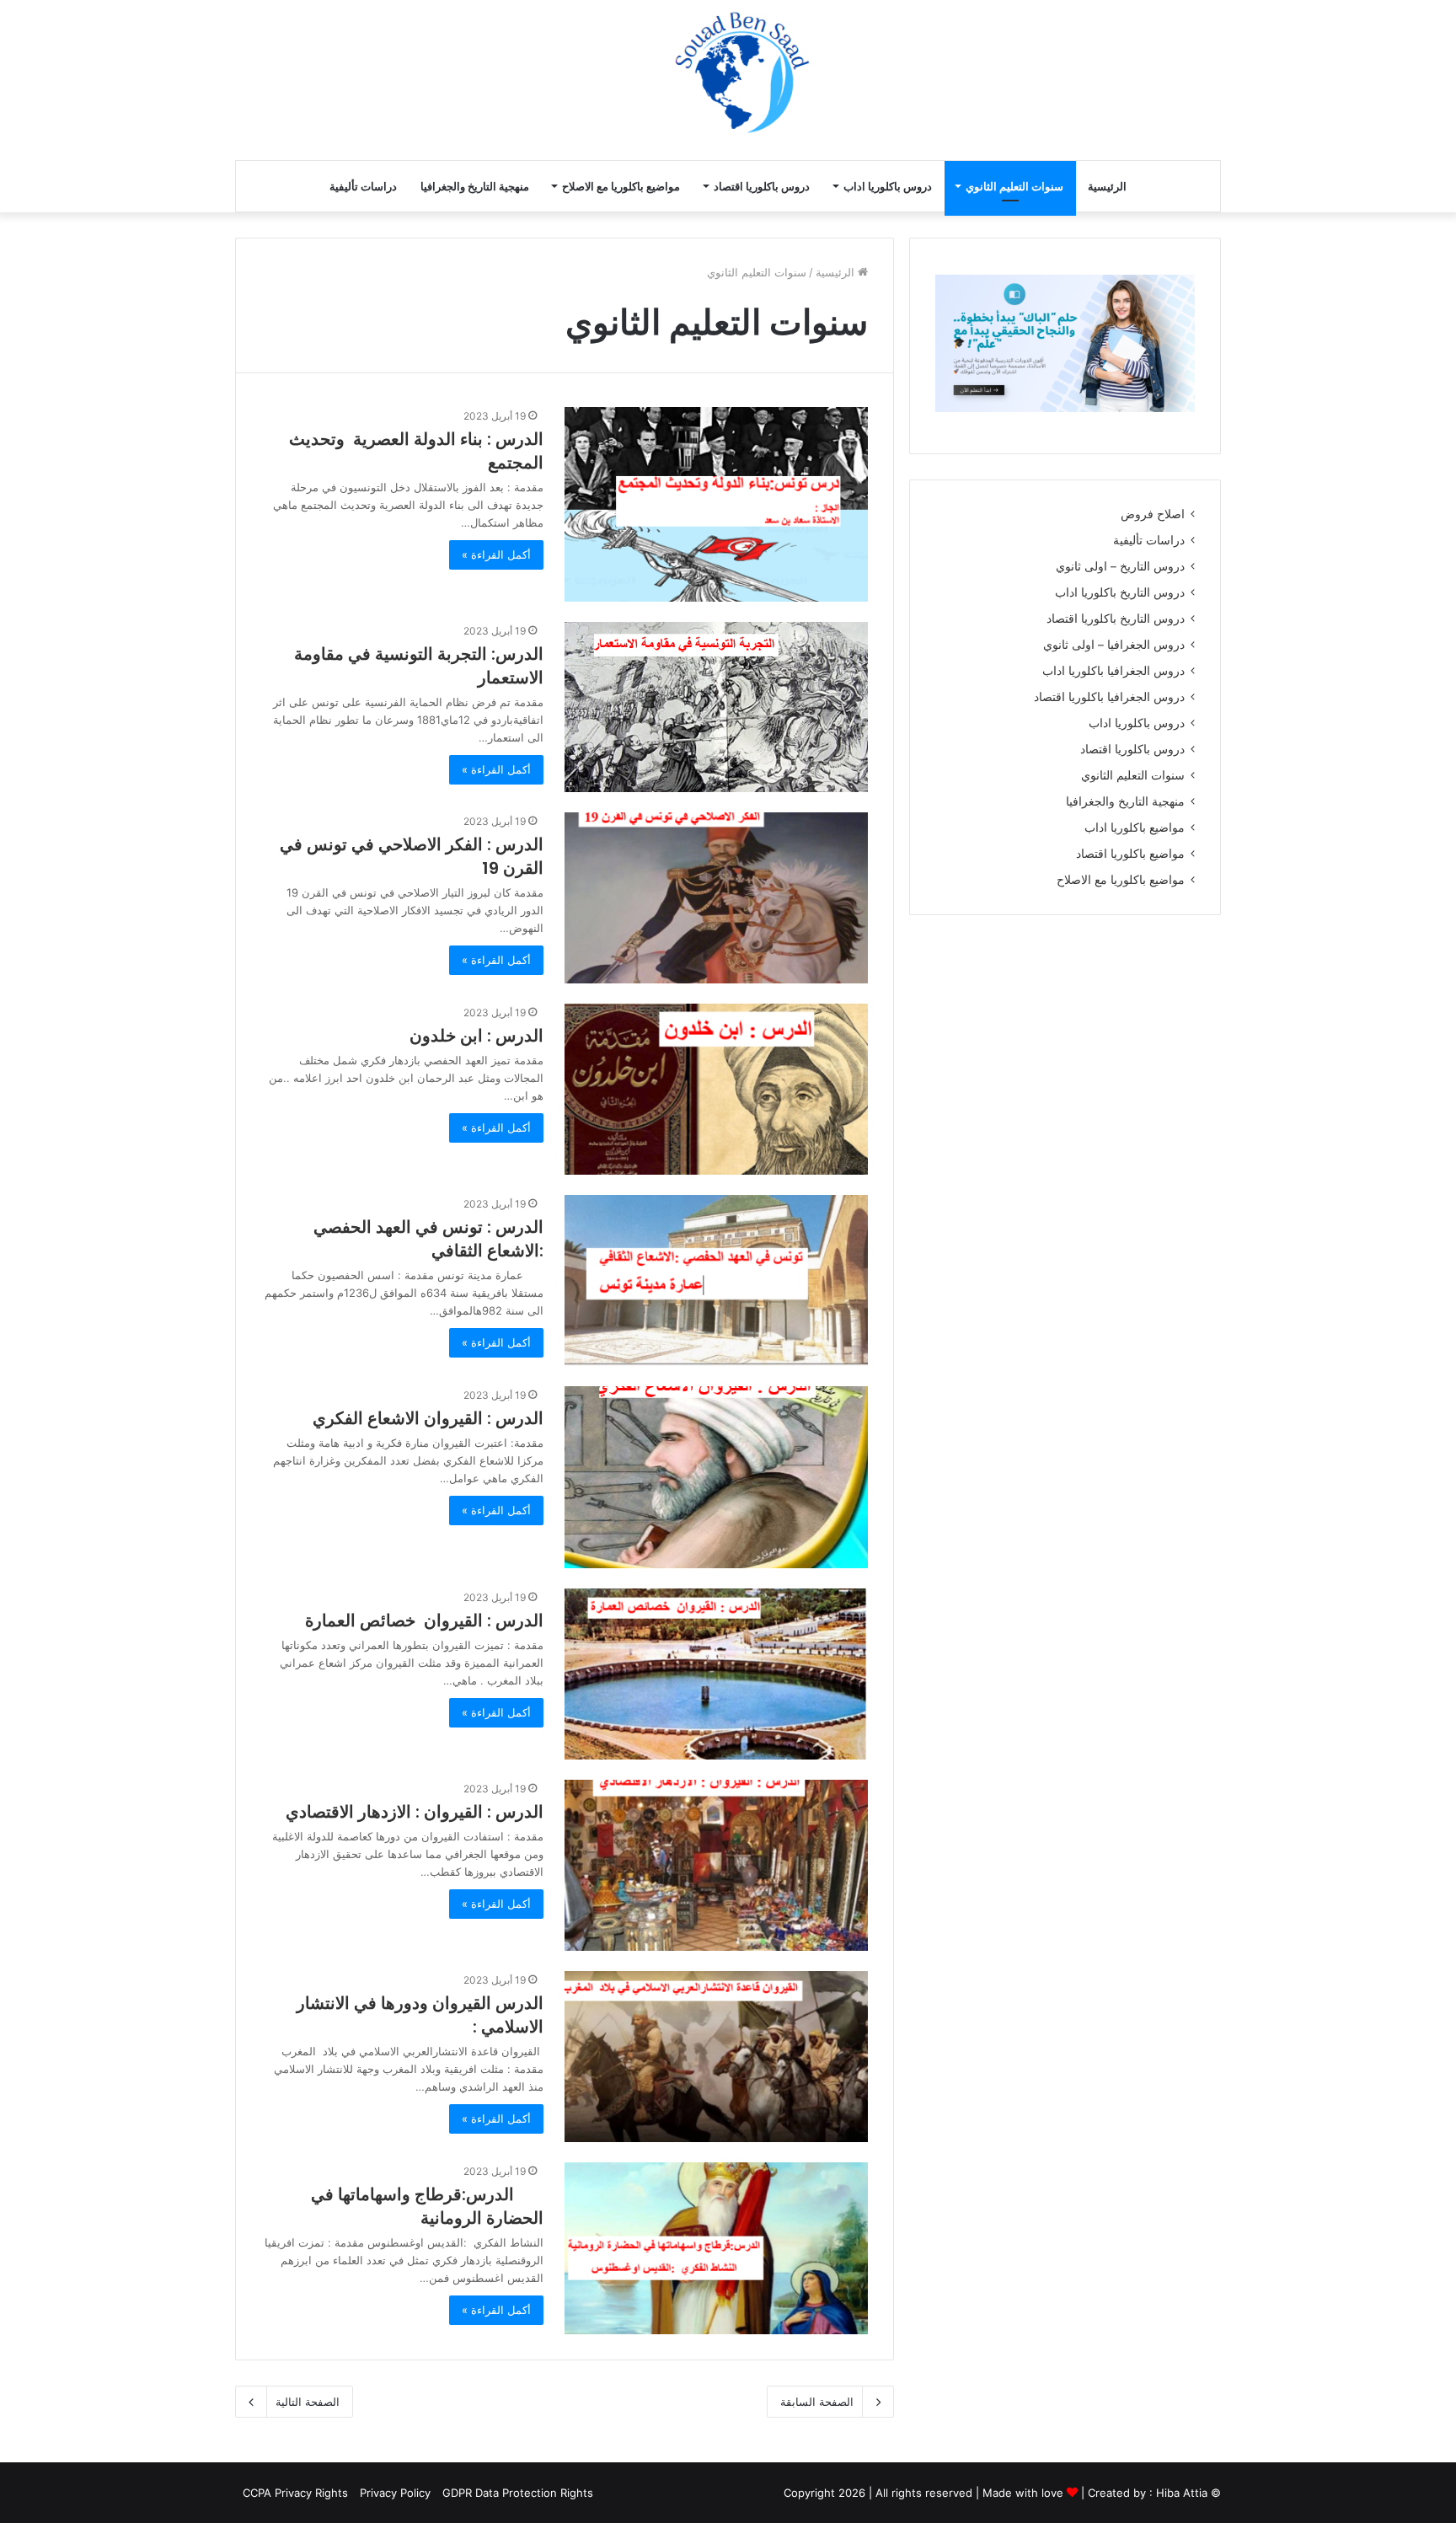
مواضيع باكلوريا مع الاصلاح (621, 186)
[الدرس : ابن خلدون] (716, 1089)
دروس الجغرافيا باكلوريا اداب (1113, 671)
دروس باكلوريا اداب (888, 186)
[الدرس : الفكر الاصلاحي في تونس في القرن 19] (716, 898)
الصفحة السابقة (817, 2402)
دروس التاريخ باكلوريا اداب (1120, 592)
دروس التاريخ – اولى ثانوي (1120, 566)
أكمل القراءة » (496, 554)
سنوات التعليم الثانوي (1014, 186)
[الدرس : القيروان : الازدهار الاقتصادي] (716, 1865)
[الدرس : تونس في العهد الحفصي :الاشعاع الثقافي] (716, 1280)
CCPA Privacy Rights (294, 2493)
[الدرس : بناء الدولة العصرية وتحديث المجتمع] (716, 505)
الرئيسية (1107, 186)
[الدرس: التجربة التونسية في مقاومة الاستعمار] (716, 707)
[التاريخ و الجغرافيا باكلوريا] (1024, 79)
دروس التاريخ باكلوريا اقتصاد (1116, 619)
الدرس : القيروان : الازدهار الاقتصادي (415, 1812)
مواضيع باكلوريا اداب (1135, 828)
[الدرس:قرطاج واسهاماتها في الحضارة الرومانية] (716, 2248)
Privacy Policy (395, 2493)
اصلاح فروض (1153, 514)
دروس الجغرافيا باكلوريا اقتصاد (1109, 697)
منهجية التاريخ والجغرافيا (475, 186)
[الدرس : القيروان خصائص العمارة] (716, 1674)
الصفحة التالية (308, 2402)
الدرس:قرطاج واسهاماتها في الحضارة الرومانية (427, 2206)
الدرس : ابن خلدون (476, 1036)
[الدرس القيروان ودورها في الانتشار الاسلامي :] (716, 2057)
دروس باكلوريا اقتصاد (762, 186)
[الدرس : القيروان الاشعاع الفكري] (716, 1477)
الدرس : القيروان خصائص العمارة (424, 1620)
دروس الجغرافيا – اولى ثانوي (1114, 645)
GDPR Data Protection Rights (518, 2493)
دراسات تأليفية (363, 186)
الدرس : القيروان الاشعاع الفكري (428, 1418)
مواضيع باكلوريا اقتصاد (1130, 854)
